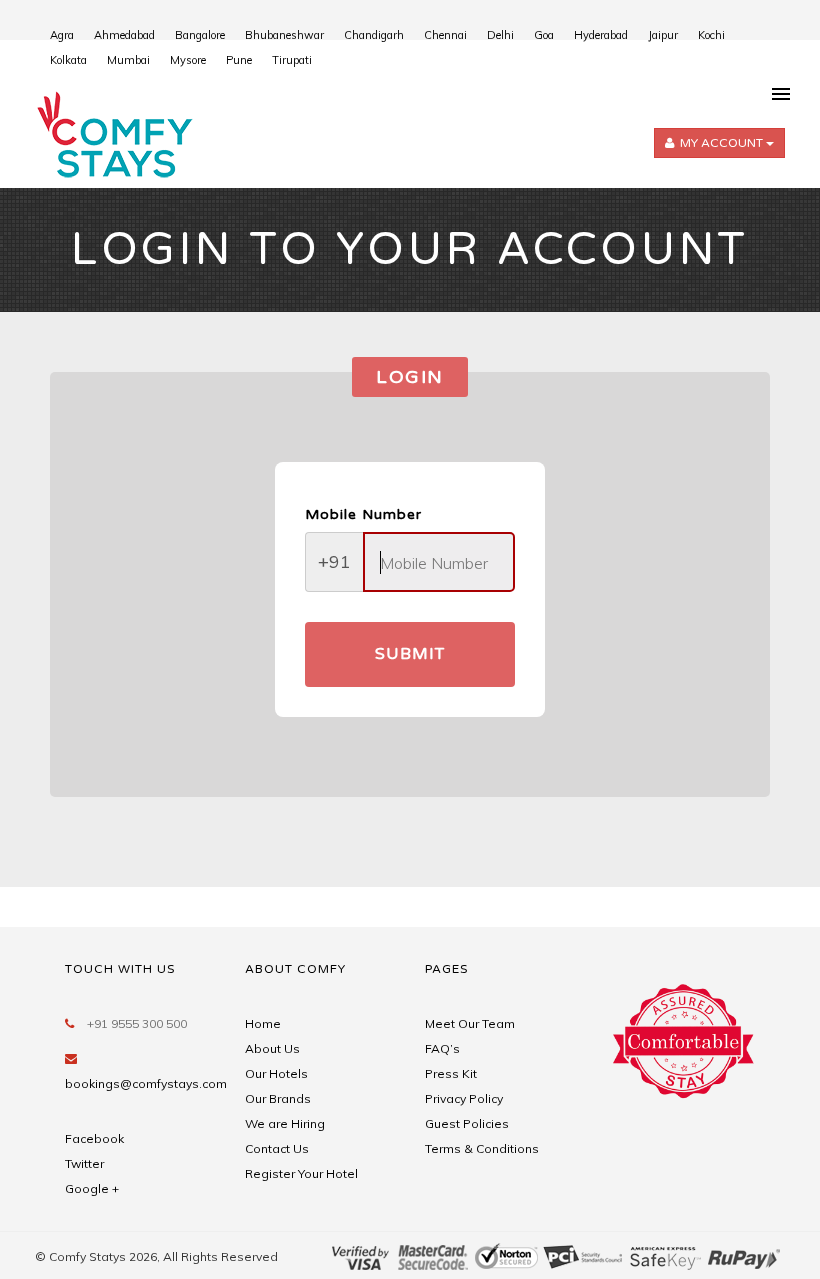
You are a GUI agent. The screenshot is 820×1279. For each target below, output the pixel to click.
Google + (92, 1188)
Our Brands (278, 1098)
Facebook (94, 1138)
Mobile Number (363, 514)
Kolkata (68, 60)
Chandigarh (374, 35)
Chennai (445, 35)
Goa (544, 35)
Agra (62, 35)
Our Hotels (276, 1073)
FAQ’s (442, 1048)
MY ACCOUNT (721, 143)
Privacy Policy (464, 1098)
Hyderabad (601, 35)
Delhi (500, 35)
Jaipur (663, 35)
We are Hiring (285, 1123)
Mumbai (128, 60)
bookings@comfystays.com (146, 1083)
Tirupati (292, 60)
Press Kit (451, 1073)
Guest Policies (467, 1123)
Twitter (84, 1163)
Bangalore (200, 35)
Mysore (188, 60)
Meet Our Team (470, 1023)
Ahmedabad (124, 35)
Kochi (711, 35)
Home (263, 1023)
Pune (239, 60)
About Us (272, 1048)
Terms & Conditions (482, 1148)
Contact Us (277, 1148)
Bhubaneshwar (284, 35)
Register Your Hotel (301, 1173)
